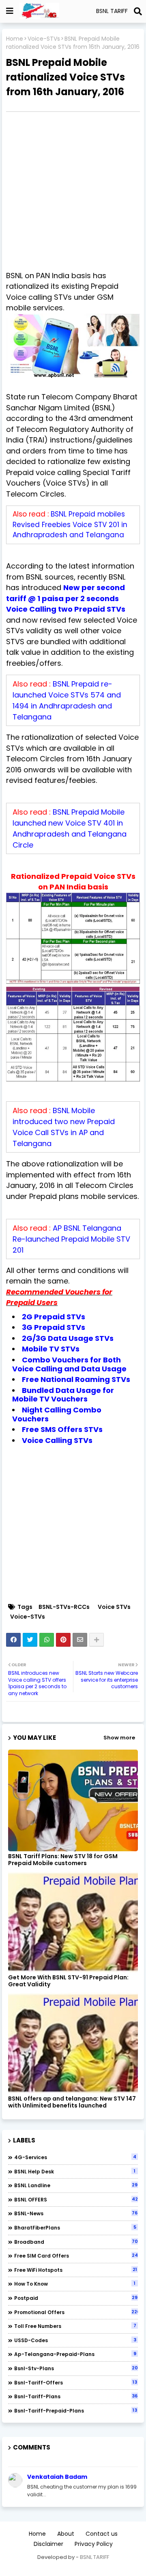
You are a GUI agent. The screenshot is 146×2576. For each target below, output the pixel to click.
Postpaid (76, 2298)
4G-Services (75, 2157)
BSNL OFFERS (76, 2199)
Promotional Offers (76, 2312)
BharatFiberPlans (75, 2227)
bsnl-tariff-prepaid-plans (76, 2410)
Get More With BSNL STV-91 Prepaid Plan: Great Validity (68, 1981)
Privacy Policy (94, 2544)
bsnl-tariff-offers (76, 2382)
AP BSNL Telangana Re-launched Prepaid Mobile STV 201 (71, 1239)
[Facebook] (13, 1640)
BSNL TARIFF (94, 2557)
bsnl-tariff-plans (76, 2396)
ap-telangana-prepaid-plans (75, 2354)
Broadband (76, 2242)
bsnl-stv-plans (76, 2368)
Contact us (102, 2534)
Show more (119, 1738)
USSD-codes (75, 2340)
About (66, 2534)
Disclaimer (48, 2544)
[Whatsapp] (47, 1640)
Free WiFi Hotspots (76, 2270)
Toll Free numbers (75, 2326)
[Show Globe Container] (10, 11)
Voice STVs (114, 1607)
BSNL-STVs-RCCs (64, 1607)
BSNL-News (76, 2213)
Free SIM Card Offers (76, 2256)
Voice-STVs (44, 39)
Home (15, 39)
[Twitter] (30, 1640)
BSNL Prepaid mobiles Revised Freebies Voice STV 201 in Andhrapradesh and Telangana (70, 524)
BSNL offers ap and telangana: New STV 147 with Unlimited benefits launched (72, 2102)
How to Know (75, 2284)
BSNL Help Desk (75, 2171)
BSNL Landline (76, 2185)
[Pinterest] (63, 1640)
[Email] (80, 1640)
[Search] (138, 11)
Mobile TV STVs (51, 1349)
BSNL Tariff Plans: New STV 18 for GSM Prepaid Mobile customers (63, 1860)
